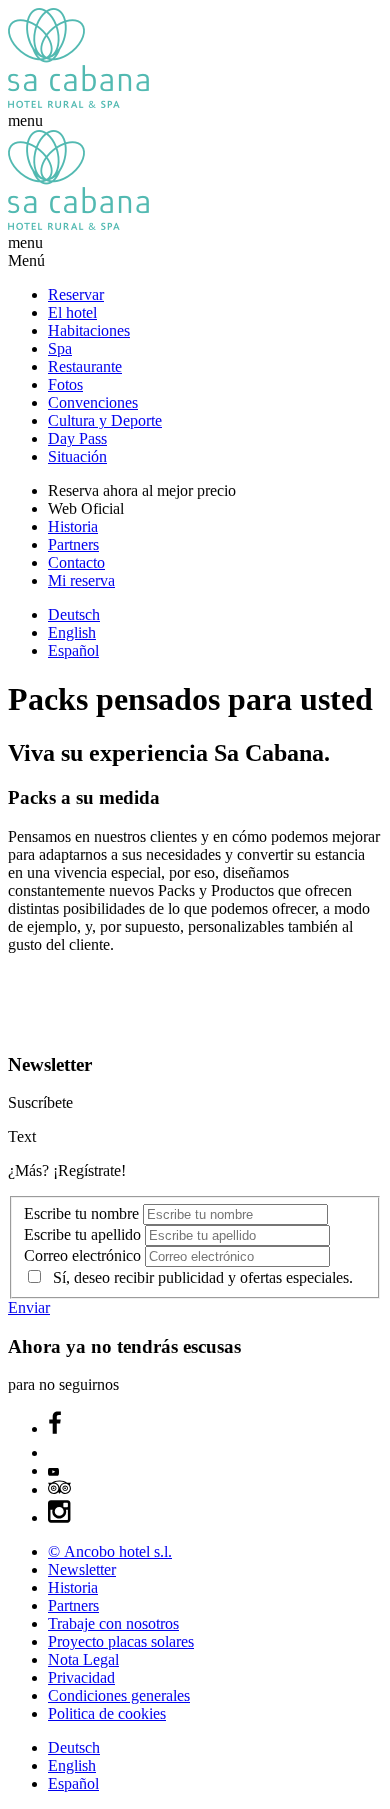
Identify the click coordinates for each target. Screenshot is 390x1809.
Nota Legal (83, 1659)
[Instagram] (60, 1517)
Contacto (76, 562)
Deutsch (74, 614)
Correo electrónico (84, 1255)
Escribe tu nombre (83, 1213)
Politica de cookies (107, 1713)
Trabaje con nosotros (113, 1623)
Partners (73, 544)
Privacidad (81, 1677)
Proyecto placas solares (121, 1641)
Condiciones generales (119, 1695)
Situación (77, 456)
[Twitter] (58, 1452)
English (72, 632)
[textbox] (235, 1214)
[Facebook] (55, 1428)
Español (73, 650)
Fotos (65, 384)
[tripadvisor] (59, 1489)
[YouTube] (53, 1470)
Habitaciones (89, 330)
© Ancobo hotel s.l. (110, 1551)
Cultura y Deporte (105, 420)
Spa (60, 348)
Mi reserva (81, 580)
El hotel (72, 312)
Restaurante (85, 366)
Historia (73, 526)
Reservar (76, 294)
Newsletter (82, 1569)
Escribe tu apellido (84, 1234)
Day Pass (77, 438)
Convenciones (93, 402)
